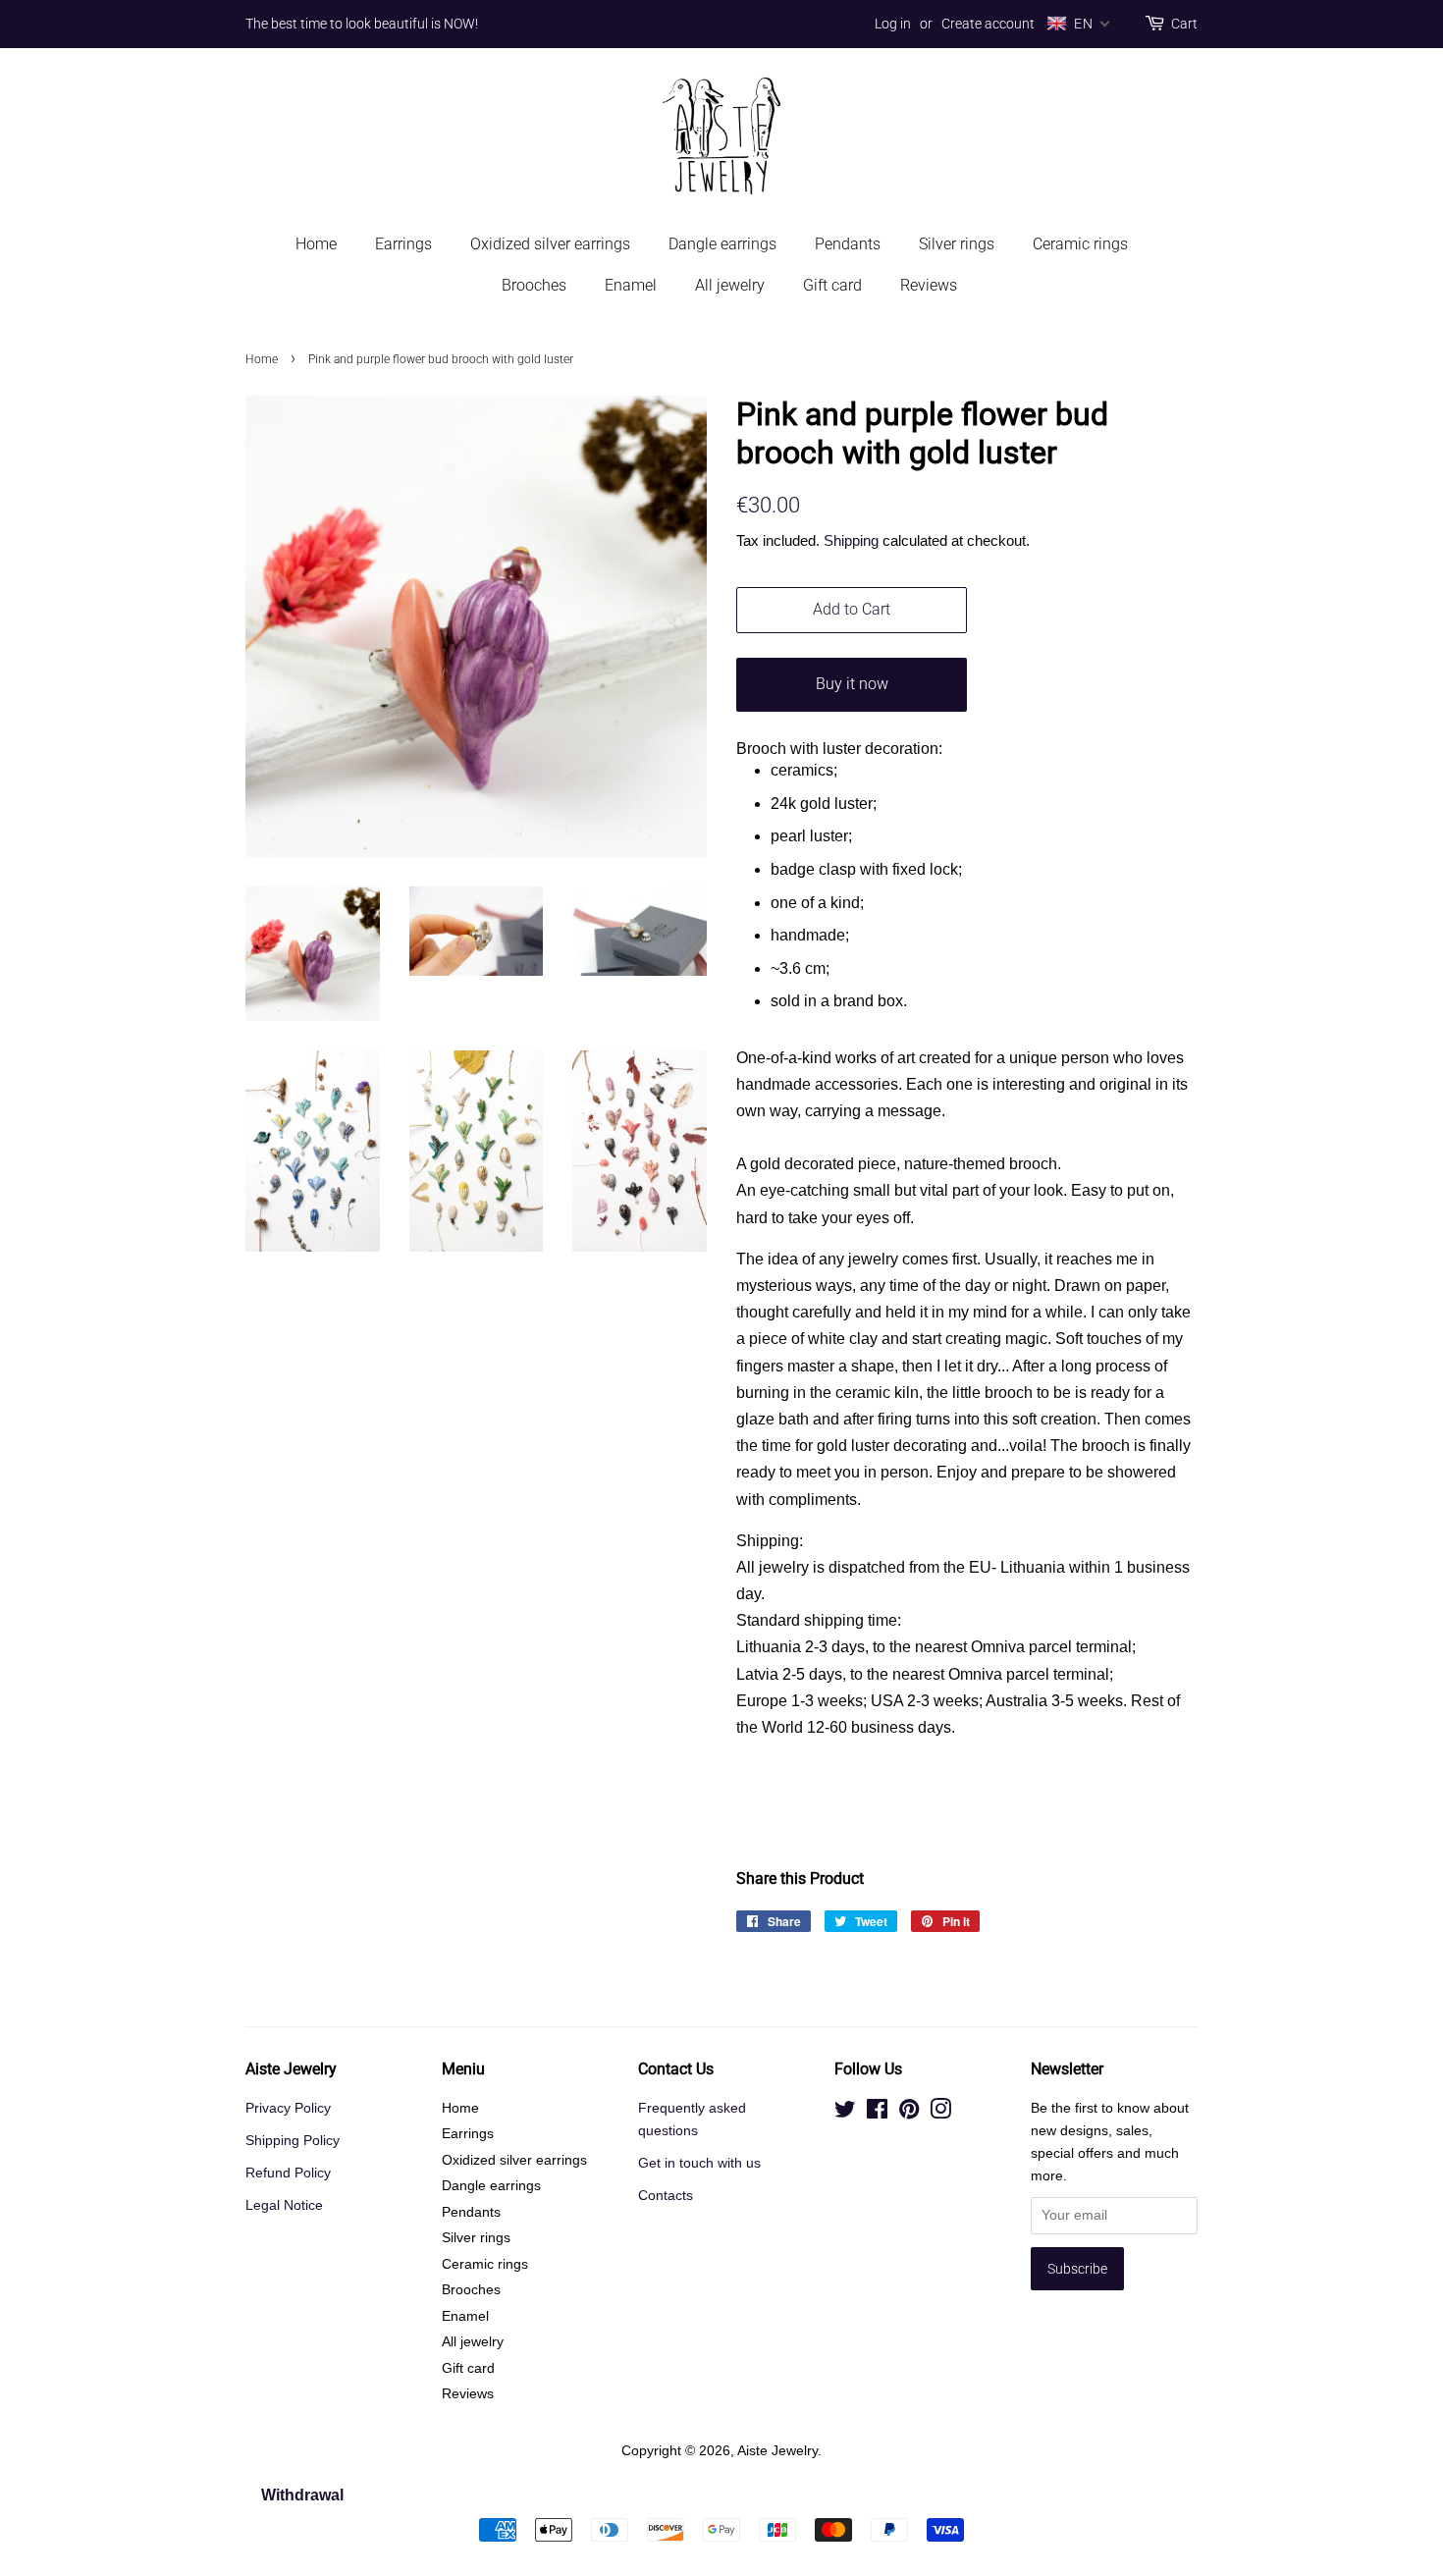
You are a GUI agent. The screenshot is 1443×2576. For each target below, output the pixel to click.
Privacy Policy (288, 2108)
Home (316, 244)
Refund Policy (288, 2173)
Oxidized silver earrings (550, 244)
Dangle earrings (722, 244)
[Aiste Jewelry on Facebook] (877, 2113)
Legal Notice (284, 2205)
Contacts (666, 2196)
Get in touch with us (699, 2163)
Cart (1184, 24)
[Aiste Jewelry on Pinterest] (909, 2113)
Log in (893, 24)
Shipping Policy (293, 2141)
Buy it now (852, 684)
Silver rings (957, 244)
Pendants (848, 244)
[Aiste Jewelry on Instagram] (940, 2113)
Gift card (832, 285)
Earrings (403, 244)
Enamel (631, 285)
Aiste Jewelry (777, 2451)
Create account (988, 24)
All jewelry (730, 285)
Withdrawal (302, 2495)
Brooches (534, 285)
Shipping (851, 540)
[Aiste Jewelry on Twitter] (845, 2113)
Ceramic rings (1080, 244)
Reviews (929, 285)
